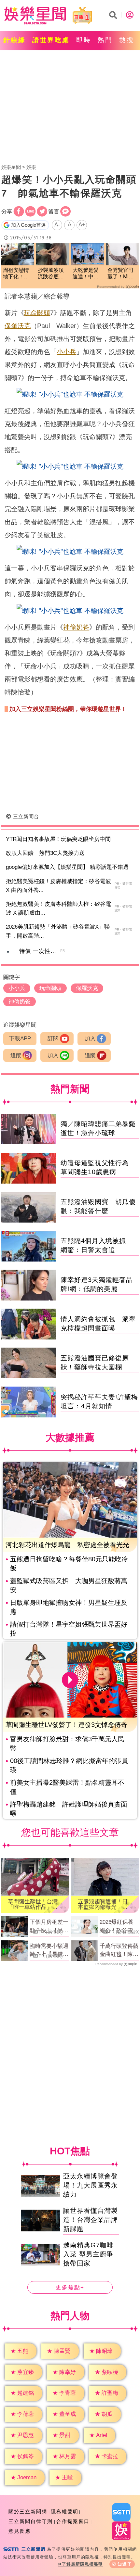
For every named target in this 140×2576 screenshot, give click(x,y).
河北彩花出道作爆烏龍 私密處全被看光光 (67, 1545)
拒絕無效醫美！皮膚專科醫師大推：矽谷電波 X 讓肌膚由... (58, 908)
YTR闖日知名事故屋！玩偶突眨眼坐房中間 (58, 839)
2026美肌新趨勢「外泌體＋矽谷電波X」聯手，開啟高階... (58, 931)
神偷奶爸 (76, 627)
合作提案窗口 (73, 2521)
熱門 (105, 40)
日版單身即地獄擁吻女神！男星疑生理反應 (69, 1607)
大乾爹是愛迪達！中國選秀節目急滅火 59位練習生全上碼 (86, 274)
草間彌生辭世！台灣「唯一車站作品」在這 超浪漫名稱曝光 (33, 1904)
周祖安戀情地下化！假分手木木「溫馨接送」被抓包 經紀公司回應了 (18, 274)
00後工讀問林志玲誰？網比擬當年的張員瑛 (69, 1765)
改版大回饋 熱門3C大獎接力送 (45, 853)
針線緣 (14, 40)
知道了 (125, 2564)
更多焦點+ (70, 2288)
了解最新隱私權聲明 (82, 2564)
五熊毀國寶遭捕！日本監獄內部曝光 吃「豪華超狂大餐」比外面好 (103, 1904)
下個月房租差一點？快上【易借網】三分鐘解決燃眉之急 (49, 1927)
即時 (84, 40)
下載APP (20, 1039)
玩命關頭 (37, 313)
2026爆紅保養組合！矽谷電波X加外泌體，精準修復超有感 (119, 1927)
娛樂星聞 (11, 167)
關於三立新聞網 (28, 2512)
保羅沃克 (18, 326)
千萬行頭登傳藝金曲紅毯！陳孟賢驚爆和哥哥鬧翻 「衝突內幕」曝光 (119, 1951)
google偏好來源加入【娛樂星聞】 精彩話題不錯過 (67, 867)
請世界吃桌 (51, 40)
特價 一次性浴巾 (41, 951)
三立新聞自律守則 (31, 2521)
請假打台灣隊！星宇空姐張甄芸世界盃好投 (69, 1629)
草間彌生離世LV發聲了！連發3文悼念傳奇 (66, 1725)
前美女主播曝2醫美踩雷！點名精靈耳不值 (67, 1787)
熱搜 (127, 40)
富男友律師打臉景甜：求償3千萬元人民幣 (67, 1744)
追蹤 (16, 1055)
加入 (90, 1039)
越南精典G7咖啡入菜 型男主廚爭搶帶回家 (88, 2254)
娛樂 (31, 167)
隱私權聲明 (65, 2512)
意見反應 (20, 2531)
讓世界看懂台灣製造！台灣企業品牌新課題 (91, 2220)
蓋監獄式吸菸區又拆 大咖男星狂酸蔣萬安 (69, 1585)
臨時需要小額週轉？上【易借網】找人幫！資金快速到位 (49, 1951)
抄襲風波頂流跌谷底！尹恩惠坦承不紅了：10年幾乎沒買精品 (51, 274)
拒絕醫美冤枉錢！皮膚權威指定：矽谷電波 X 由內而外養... (58, 886)
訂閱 (53, 1039)
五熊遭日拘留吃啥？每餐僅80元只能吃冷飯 (69, 1564)
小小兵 (66, 352)
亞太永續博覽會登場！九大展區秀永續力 (91, 2186)
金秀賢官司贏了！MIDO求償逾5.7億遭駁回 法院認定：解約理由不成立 (122, 274)
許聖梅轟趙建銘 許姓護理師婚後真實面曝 (69, 1809)
